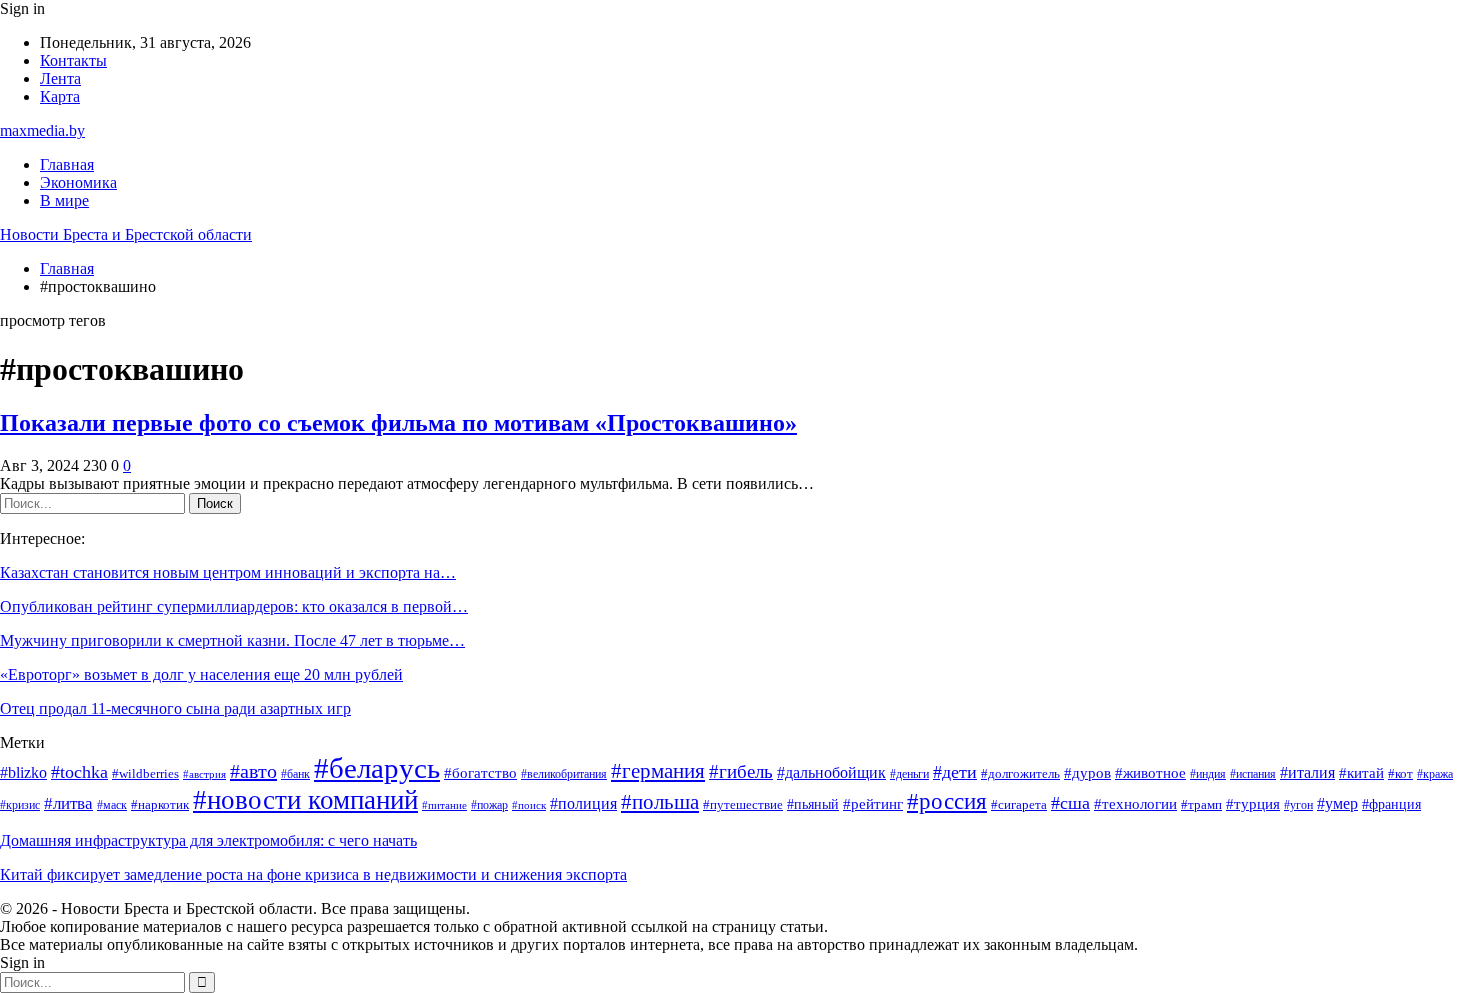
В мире (64, 200)
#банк (295, 774)
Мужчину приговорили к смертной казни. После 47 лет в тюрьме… (232, 640)
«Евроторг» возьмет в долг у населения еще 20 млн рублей (201, 674)
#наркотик (160, 805)
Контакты (73, 60)
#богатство (480, 773)
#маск (112, 805)
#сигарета (1019, 804)
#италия (1307, 772)
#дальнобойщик (831, 772)
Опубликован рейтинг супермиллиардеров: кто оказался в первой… (234, 606)
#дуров (1087, 773)
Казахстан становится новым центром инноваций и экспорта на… (228, 572)
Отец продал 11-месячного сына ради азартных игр (175, 708)
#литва (68, 803)
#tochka (79, 772)
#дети (955, 772)
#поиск (529, 805)
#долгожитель (1020, 774)
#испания (1253, 774)
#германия (658, 771)
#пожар (489, 805)
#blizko (23, 772)
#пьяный (813, 804)
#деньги (909, 774)
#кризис (20, 805)
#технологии (1135, 804)
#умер (1337, 803)
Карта (60, 96)
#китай (1361, 773)
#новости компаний (305, 800)
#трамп (1201, 805)
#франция (1391, 804)
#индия (1208, 774)
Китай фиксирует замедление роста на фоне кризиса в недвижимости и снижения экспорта (313, 874)
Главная (67, 164)
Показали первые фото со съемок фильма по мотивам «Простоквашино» (398, 423)
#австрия (204, 774)
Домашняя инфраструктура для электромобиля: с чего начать (208, 840)
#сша (1070, 803)
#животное (1150, 773)
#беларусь (377, 768)
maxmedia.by (42, 130)
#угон (1298, 805)
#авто (253, 771)
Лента (60, 78)
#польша (660, 802)
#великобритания (564, 774)
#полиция (583, 803)
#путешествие (743, 804)
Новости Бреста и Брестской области (126, 234)
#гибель (741, 771)
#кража (1435, 774)
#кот (1400, 773)
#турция (1253, 804)
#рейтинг (873, 804)
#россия (947, 801)
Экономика (78, 182)
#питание (444, 805)
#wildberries (145, 774)
